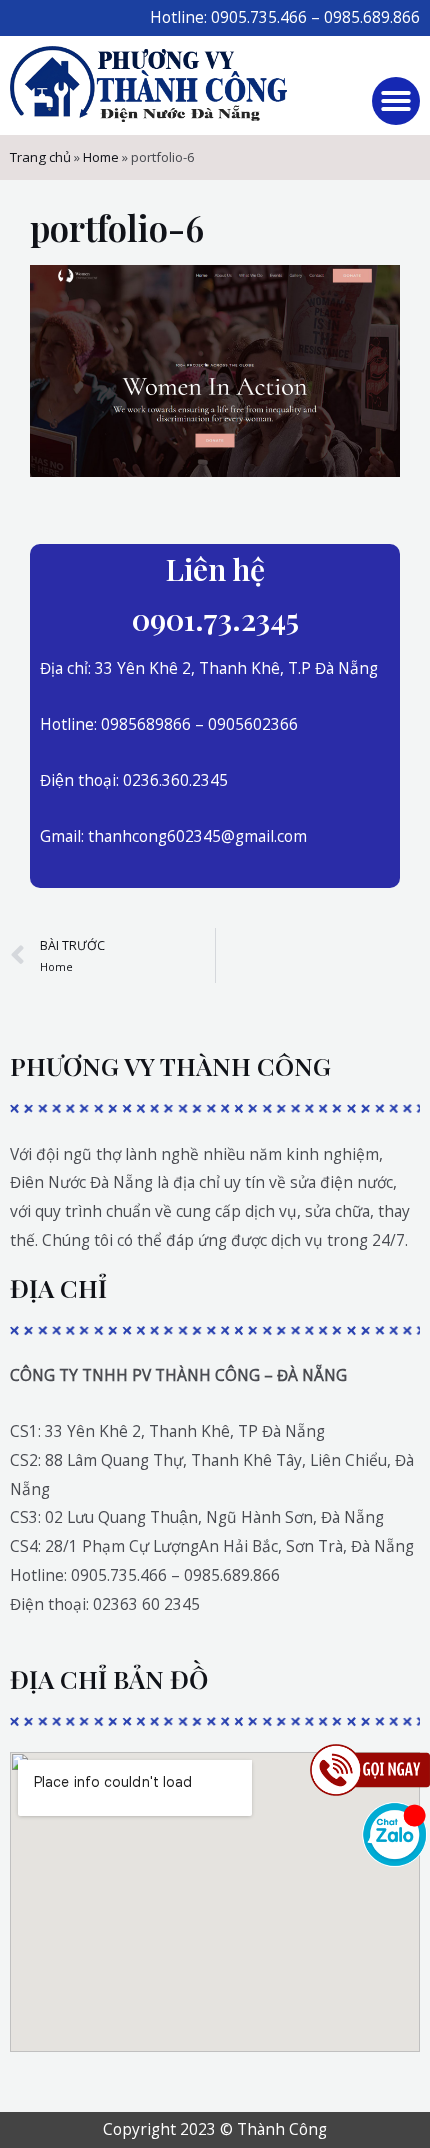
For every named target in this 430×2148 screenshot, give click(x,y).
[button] (396, 101)
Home (101, 157)
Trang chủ (40, 157)
